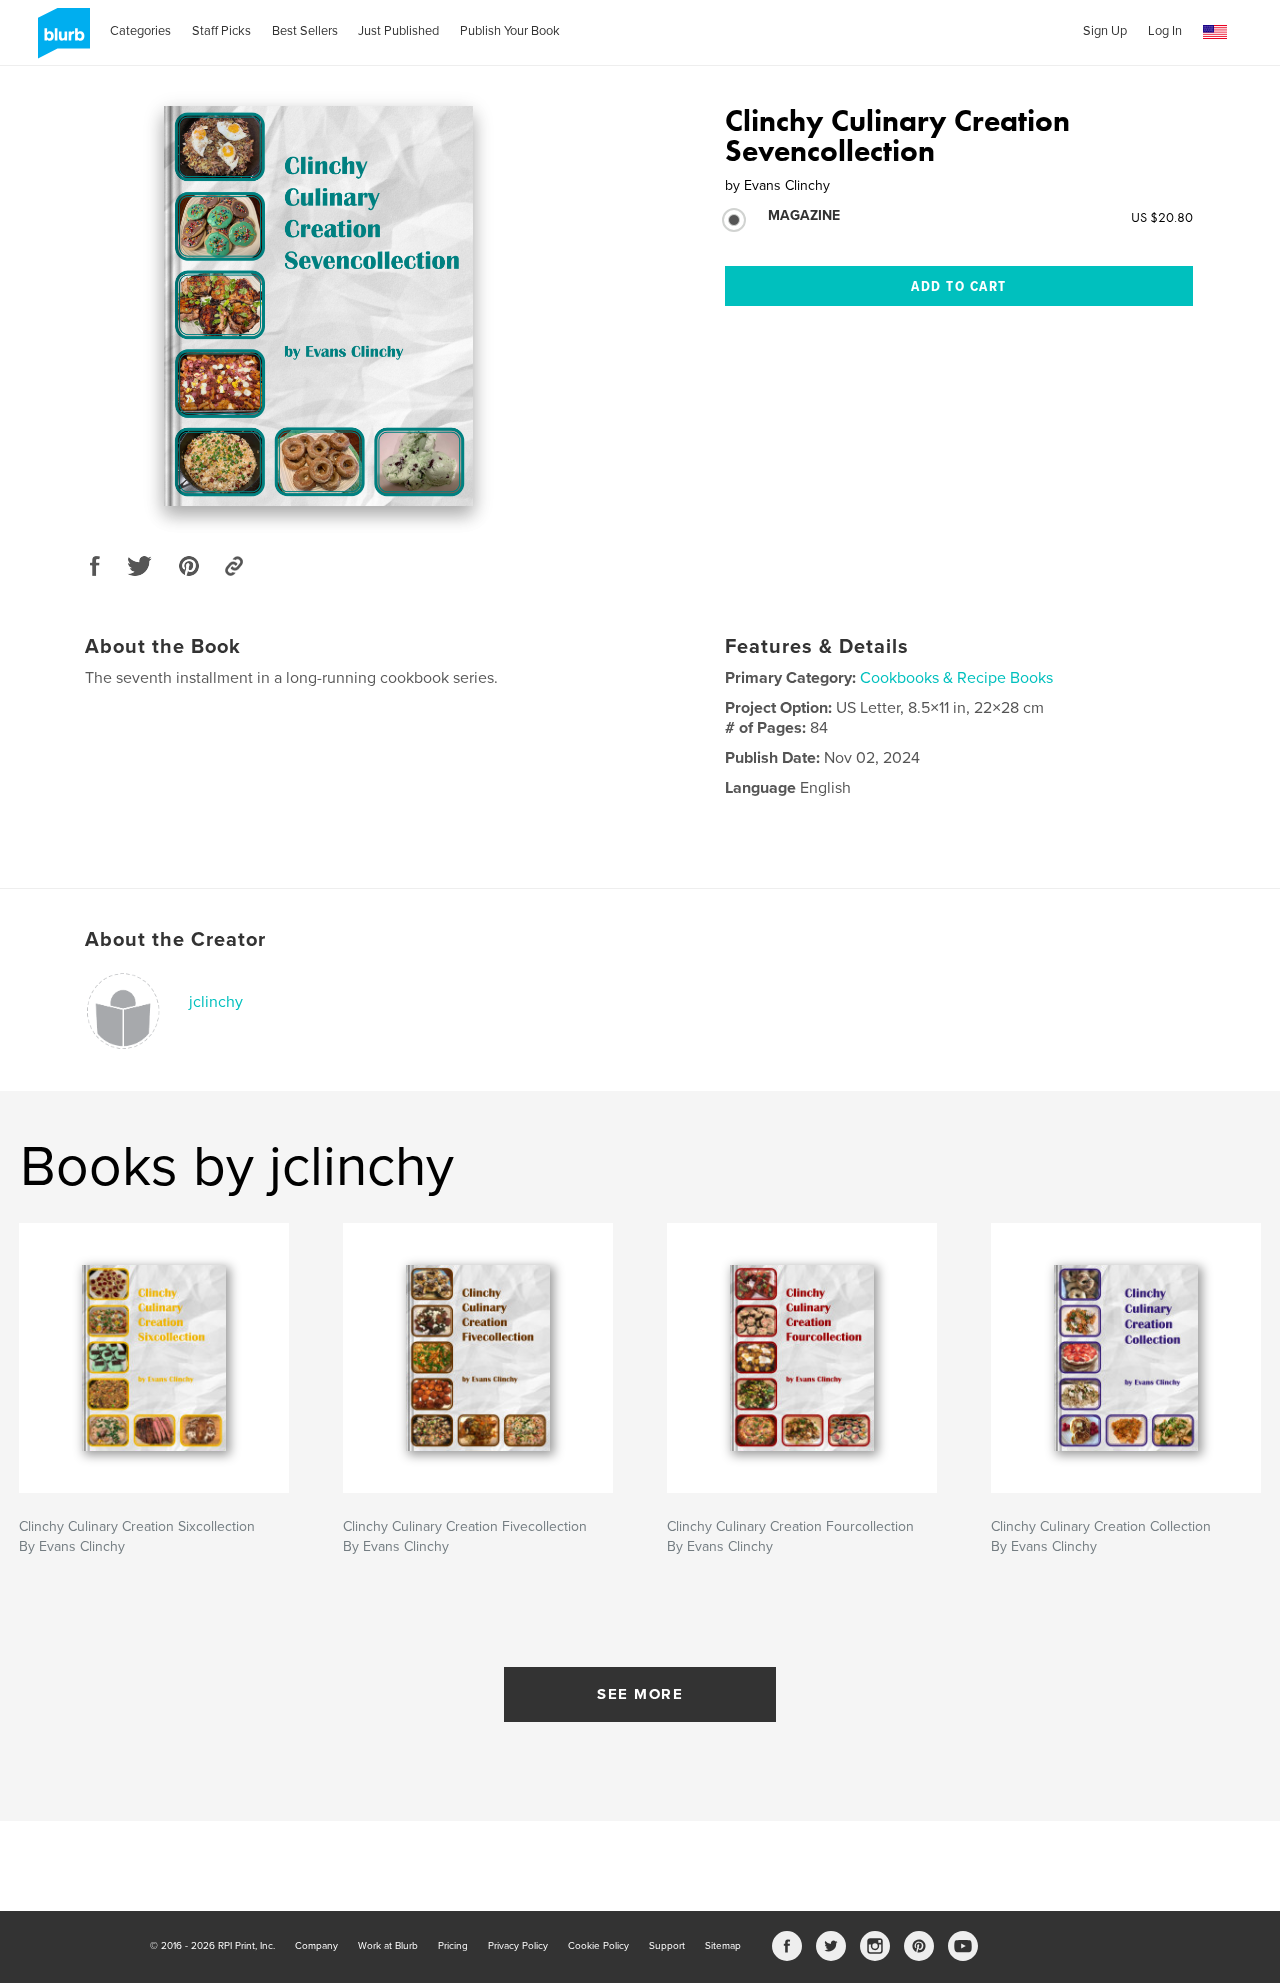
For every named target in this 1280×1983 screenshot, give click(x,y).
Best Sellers (305, 31)
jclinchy (216, 1002)
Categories (140, 31)
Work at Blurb (388, 1946)
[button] (1215, 32)
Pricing (453, 1946)
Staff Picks (221, 31)
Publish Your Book (510, 31)
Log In (1165, 31)
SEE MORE (640, 1694)
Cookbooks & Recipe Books (956, 678)
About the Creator (175, 940)
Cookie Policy (598, 1946)
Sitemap (723, 1946)
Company (316, 1946)
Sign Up (1105, 31)
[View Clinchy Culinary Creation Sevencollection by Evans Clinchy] (318, 306)
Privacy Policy (518, 1946)
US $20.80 (1162, 217)
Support (667, 1946)
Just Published (398, 31)
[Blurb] (60, 41)
